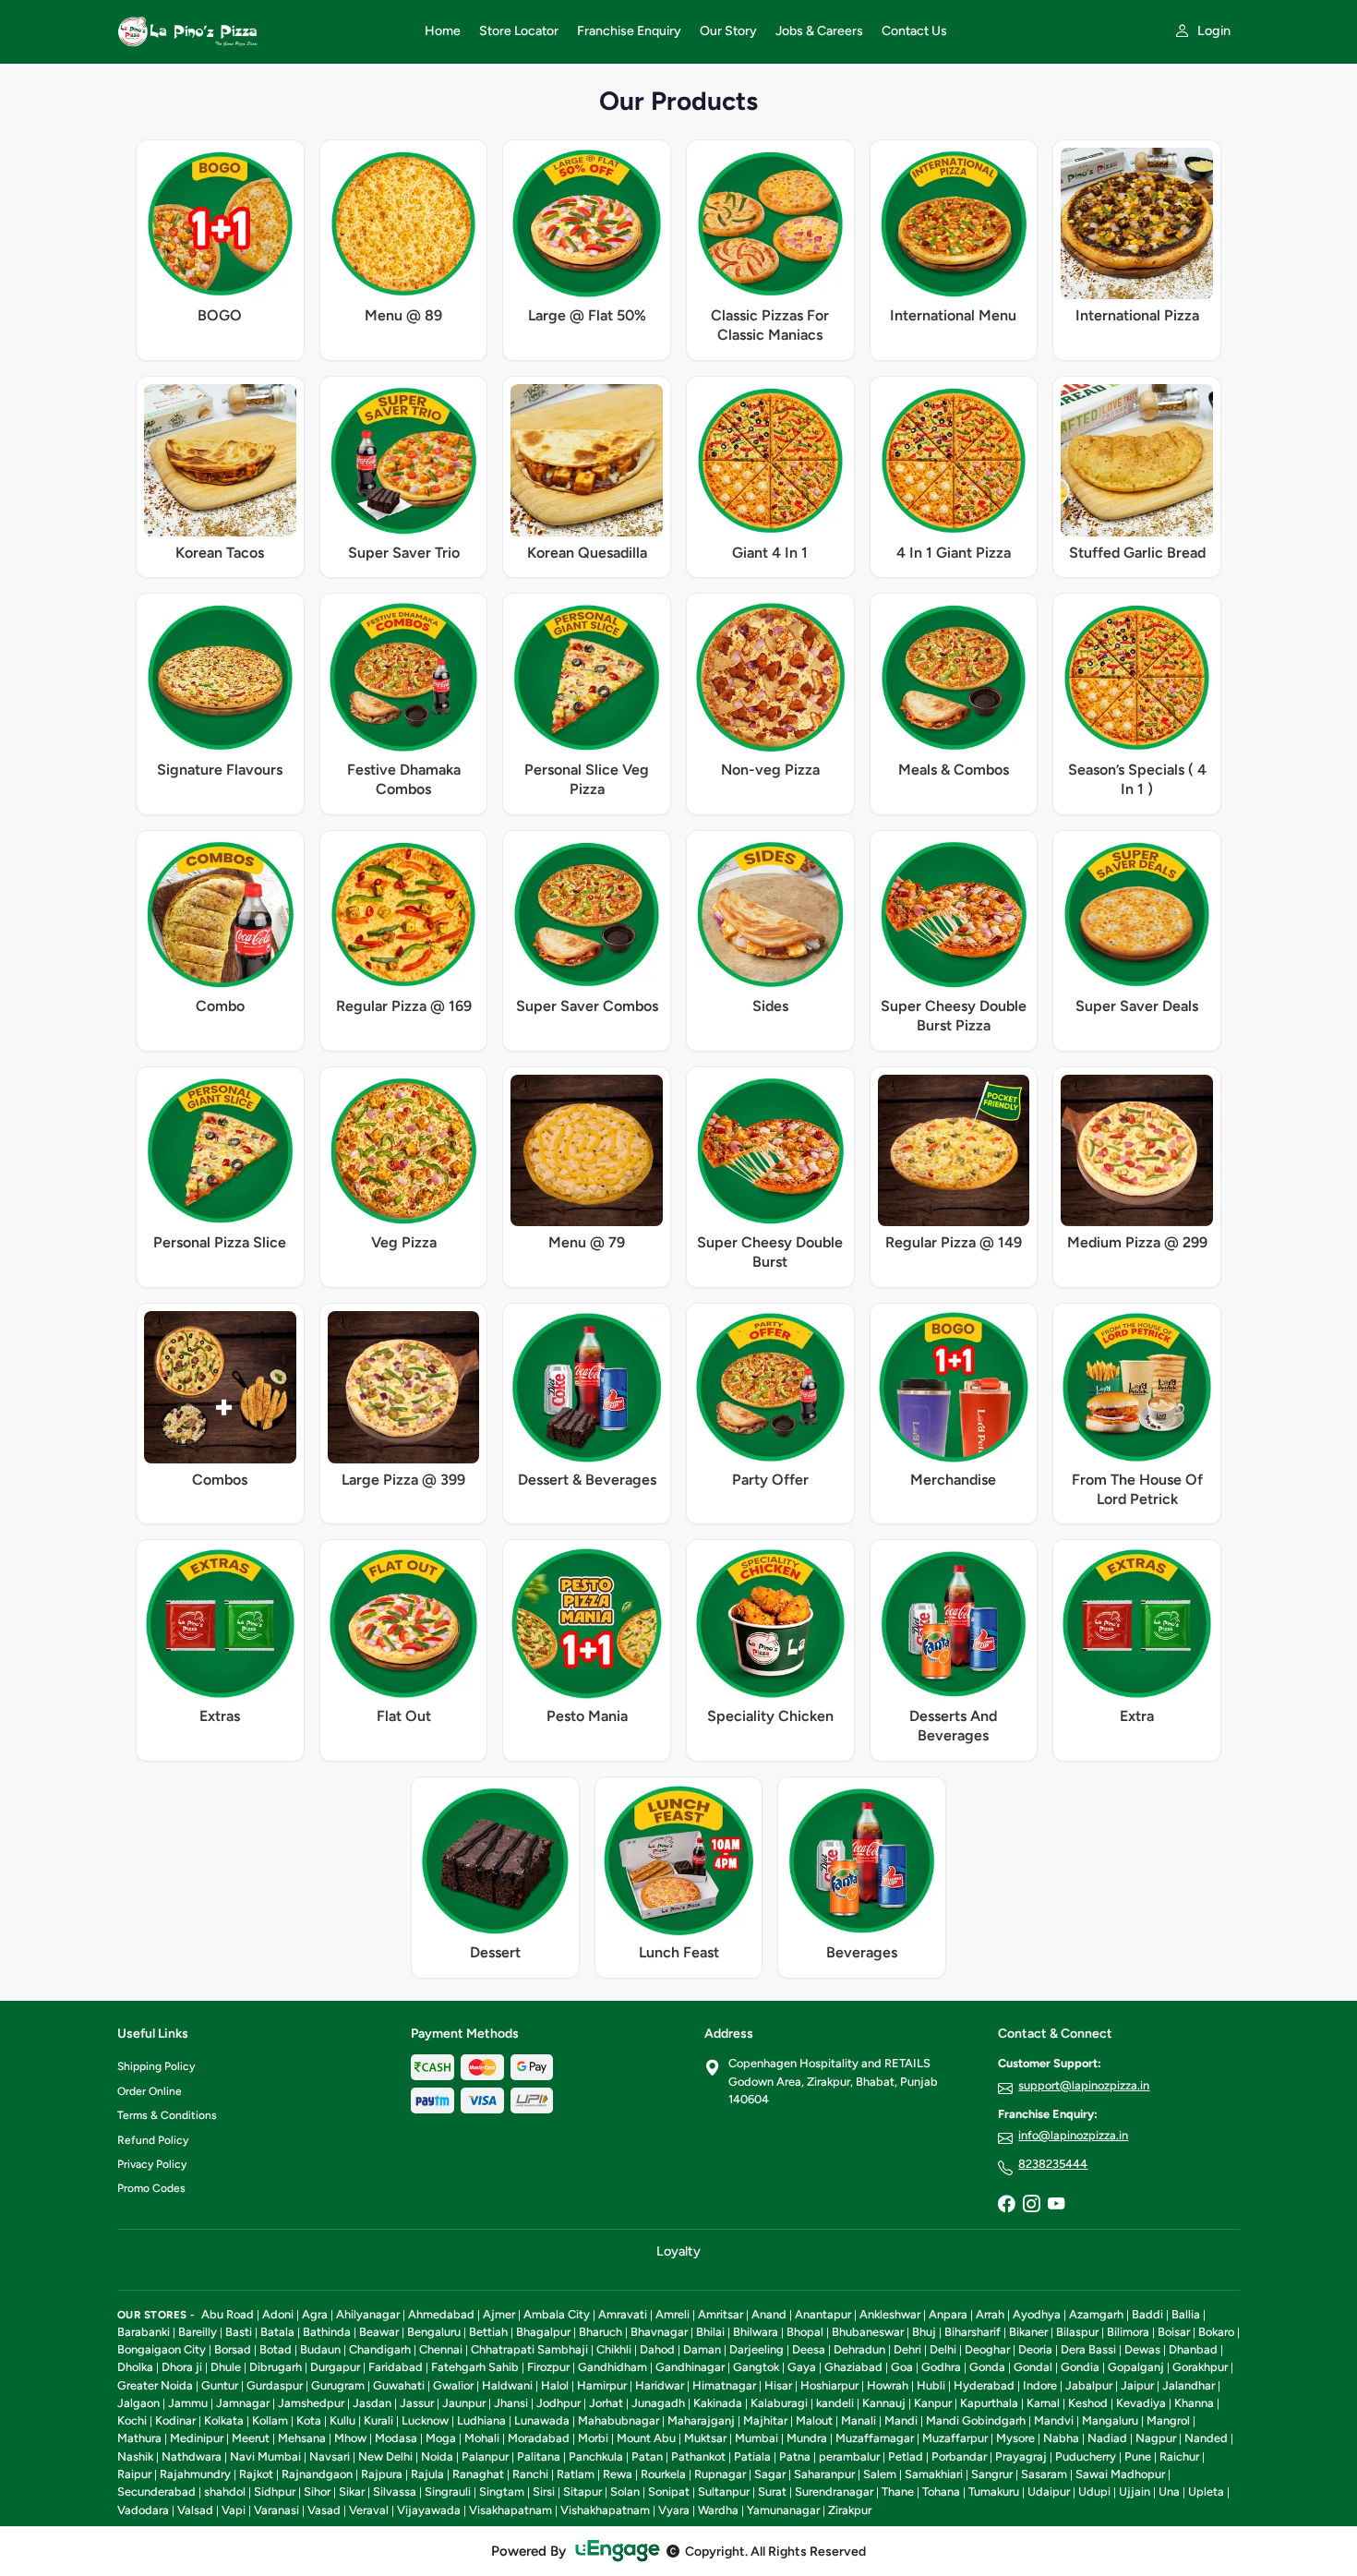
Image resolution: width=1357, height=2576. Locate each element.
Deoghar (987, 2349)
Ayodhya (1037, 2314)
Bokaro (1216, 2332)
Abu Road (228, 2314)
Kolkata (224, 2420)
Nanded (1206, 2438)
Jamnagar (243, 2403)
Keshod (1088, 2403)
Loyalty (678, 2251)
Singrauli (448, 2492)
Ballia (1186, 2314)
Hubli (931, 2385)
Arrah (990, 2314)
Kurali (378, 2420)
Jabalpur (1089, 2385)
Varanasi (276, 2510)
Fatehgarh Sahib (475, 2367)
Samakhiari (934, 2474)
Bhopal (805, 2332)
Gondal (1033, 2367)
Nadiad (1107, 2438)
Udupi (1094, 2492)
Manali (859, 2420)
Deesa (809, 2349)
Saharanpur (824, 2474)
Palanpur (485, 2456)
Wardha (718, 2510)
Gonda (987, 2367)
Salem (880, 2474)
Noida (437, 2456)
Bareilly (198, 2332)
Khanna (1194, 2403)
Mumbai (757, 2438)
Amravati (623, 2314)
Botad (276, 2349)
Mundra (807, 2438)
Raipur (134, 2474)
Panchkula (596, 2456)
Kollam (270, 2420)
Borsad (233, 2349)
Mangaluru (1110, 2420)
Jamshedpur (311, 2403)
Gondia (1080, 2367)
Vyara (674, 2510)
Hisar (778, 2385)
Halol (555, 2385)
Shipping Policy (156, 2066)
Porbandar (959, 2456)
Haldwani (507, 2385)
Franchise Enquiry (629, 31)
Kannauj (884, 2403)
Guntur (220, 2385)
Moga (441, 2438)
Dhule (226, 2367)
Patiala (752, 2456)
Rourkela (663, 2474)
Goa (902, 2367)
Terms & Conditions (167, 2115)
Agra (315, 2314)
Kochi (132, 2420)
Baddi (1147, 2314)
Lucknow (425, 2420)
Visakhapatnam (510, 2510)
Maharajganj (701, 2420)
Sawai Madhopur (1120, 2474)
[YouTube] (1056, 2205)
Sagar (770, 2474)
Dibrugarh (276, 2367)
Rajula (427, 2474)
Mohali (482, 2438)
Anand (769, 2314)
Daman (702, 2349)
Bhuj (924, 2332)
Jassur (417, 2403)
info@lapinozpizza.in (1073, 2135)
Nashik (135, 2456)
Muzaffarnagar (875, 2438)
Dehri (907, 2349)
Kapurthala (989, 2403)
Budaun (320, 2349)
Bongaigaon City (162, 2349)
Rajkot (256, 2474)
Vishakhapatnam (605, 2510)
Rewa (618, 2474)
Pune (1138, 2456)
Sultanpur (724, 2492)
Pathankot (698, 2456)
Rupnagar (720, 2474)
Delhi (943, 2349)
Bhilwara (756, 2332)
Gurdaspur (275, 2385)
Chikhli (614, 2349)
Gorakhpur (1200, 2367)
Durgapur (335, 2367)
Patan (647, 2456)
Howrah (888, 2385)
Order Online (150, 2091)
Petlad (906, 2456)
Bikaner (1028, 2332)
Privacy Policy (152, 2164)
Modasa (396, 2438)
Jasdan (372, 2403)
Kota (309, 2420)
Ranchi (530, 2474)
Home (443, 31)
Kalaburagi (779, 2403)
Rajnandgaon (317, 2474)
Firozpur (548, 2367)
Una (1169, 2492)
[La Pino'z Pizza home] (260, 31)
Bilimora (1128, 2332)
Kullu (342, 2420)
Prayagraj (1021, 2456)
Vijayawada (429, 2510)
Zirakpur (850, 2510)
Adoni (278, 2314)
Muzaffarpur (955, 2438)
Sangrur (992, 2474)
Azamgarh (1096, 2314)
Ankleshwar (890, 2314)
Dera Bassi (1088, 2349)
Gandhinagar (690, 2367)
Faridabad (396, 2367)
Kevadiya (1141, 2403)
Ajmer (499, 2314)
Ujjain (1135, 2492)
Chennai (441, 2349)
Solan (625, 2492)
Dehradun (859, 2349)
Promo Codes (151, 2188)
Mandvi (1054, 2420)
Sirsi (544, 2492)
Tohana (941, 2492)
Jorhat (606, 2403)
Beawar (379, 2332)
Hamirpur (602, 2385)
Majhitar (765, 2420)
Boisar (1174, 2332)
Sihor (317, 2492)
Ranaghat (478, 2474)
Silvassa (395, 2492)
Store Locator (519, 31)
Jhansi (511, 2403)
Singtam (502, 2492)
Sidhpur (275, 2492)
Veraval (369, 2510)
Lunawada (542, 2420)
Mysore (1015, 2438)
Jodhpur (558, 2403)
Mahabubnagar (618, 2420)
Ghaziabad (853, 2367)
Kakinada (718, 2403)
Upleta (1206, 2492)
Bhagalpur (543, 2332)
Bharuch (600, 2332)
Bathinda (327, 2332)
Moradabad (539, 2438)
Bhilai (710, 2332)
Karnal (1043, 2403)
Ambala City (557, 2314)
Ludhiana (481, 2420)
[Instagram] (1031, 2205)
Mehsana (302, 2438)
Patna (795, 2456)
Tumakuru (994, 2492)
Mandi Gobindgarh (976, 2420)
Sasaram (1044, 2474)
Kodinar (175, 2420)
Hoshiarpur (829, 2385)
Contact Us (914, 31)
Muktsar (705, 2438)
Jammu (188, 2403)
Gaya (802, 2367)
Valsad (195, 2510)
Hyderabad (984, 2385)
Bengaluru (434, 2332)
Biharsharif (973, 2332)
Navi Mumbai (265, 2456)
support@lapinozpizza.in (1084, 2085)
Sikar (352, 2492)
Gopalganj (1136, 2367)
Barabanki (144, 2332)
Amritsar (721, 2314)
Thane (898, 2492)
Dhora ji (182, 2367)
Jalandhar (1189, 2385)
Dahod (657, 2349)
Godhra (941, 2367)
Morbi (593, 2438)
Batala (277, 2332)
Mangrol (1168, 2420)
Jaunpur (464, 2403)
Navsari (330, 2456)
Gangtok (756, 2367)
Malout (814, 2420)
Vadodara (143, 2510)
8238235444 (1053, 2164)
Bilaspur (1077, 2332)
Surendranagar (834, 2492)
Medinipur (197, 2438)
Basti (239, 2332)
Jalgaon (138, 2403)
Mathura (139, 2438)
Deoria (1035, 2349)
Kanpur (933, 2403)
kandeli (835, 2403)
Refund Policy (153, 2140)
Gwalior (453, 2385)
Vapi (234, 2510)
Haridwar (660, 2385)
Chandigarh (380, 2349)
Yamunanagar (783, 2510)
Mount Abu (646, 2438)
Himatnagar (724, 2385)
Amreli (672, 2314)
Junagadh (658, 2403)
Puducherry (1086, 2456)
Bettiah (488, 2332)
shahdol (225, 2492)
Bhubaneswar (868, 2332)
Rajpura (382, 2474)
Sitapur (582, 2492)
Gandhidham (612, 2367)
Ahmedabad (441, 2314)
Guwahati (399, 2385)
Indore (1040, 2385)
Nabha (1061, 2438)
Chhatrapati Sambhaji (529, 2349)
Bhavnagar (659, 2332)
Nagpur (1156, 2438)
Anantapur (823, 2314)
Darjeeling (757, 2349)
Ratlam (576, 2474)
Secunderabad (156, 2492)
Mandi (901, 2420)
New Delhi (385, 2456)
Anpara (948, 2314)
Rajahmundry (195, 2474)
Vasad (324, 2510)
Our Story (728, 31)
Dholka (135, 2367)
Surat (772, 2492)
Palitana (539, 2456)
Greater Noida (155, 2385)
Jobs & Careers (819, 31)
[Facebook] (1006, 2205)
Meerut (251, 2438)
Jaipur (1137, 2385)
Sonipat (669, 2492)
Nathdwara (192, 2456)
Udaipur (1049, 2492)
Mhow (350, 2438)
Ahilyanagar (368, 2314)
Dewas (1142, 2349)
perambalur (849, 2456)
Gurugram (338, 2385)
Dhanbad (1193, 2349)
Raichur (1179, 2456)
